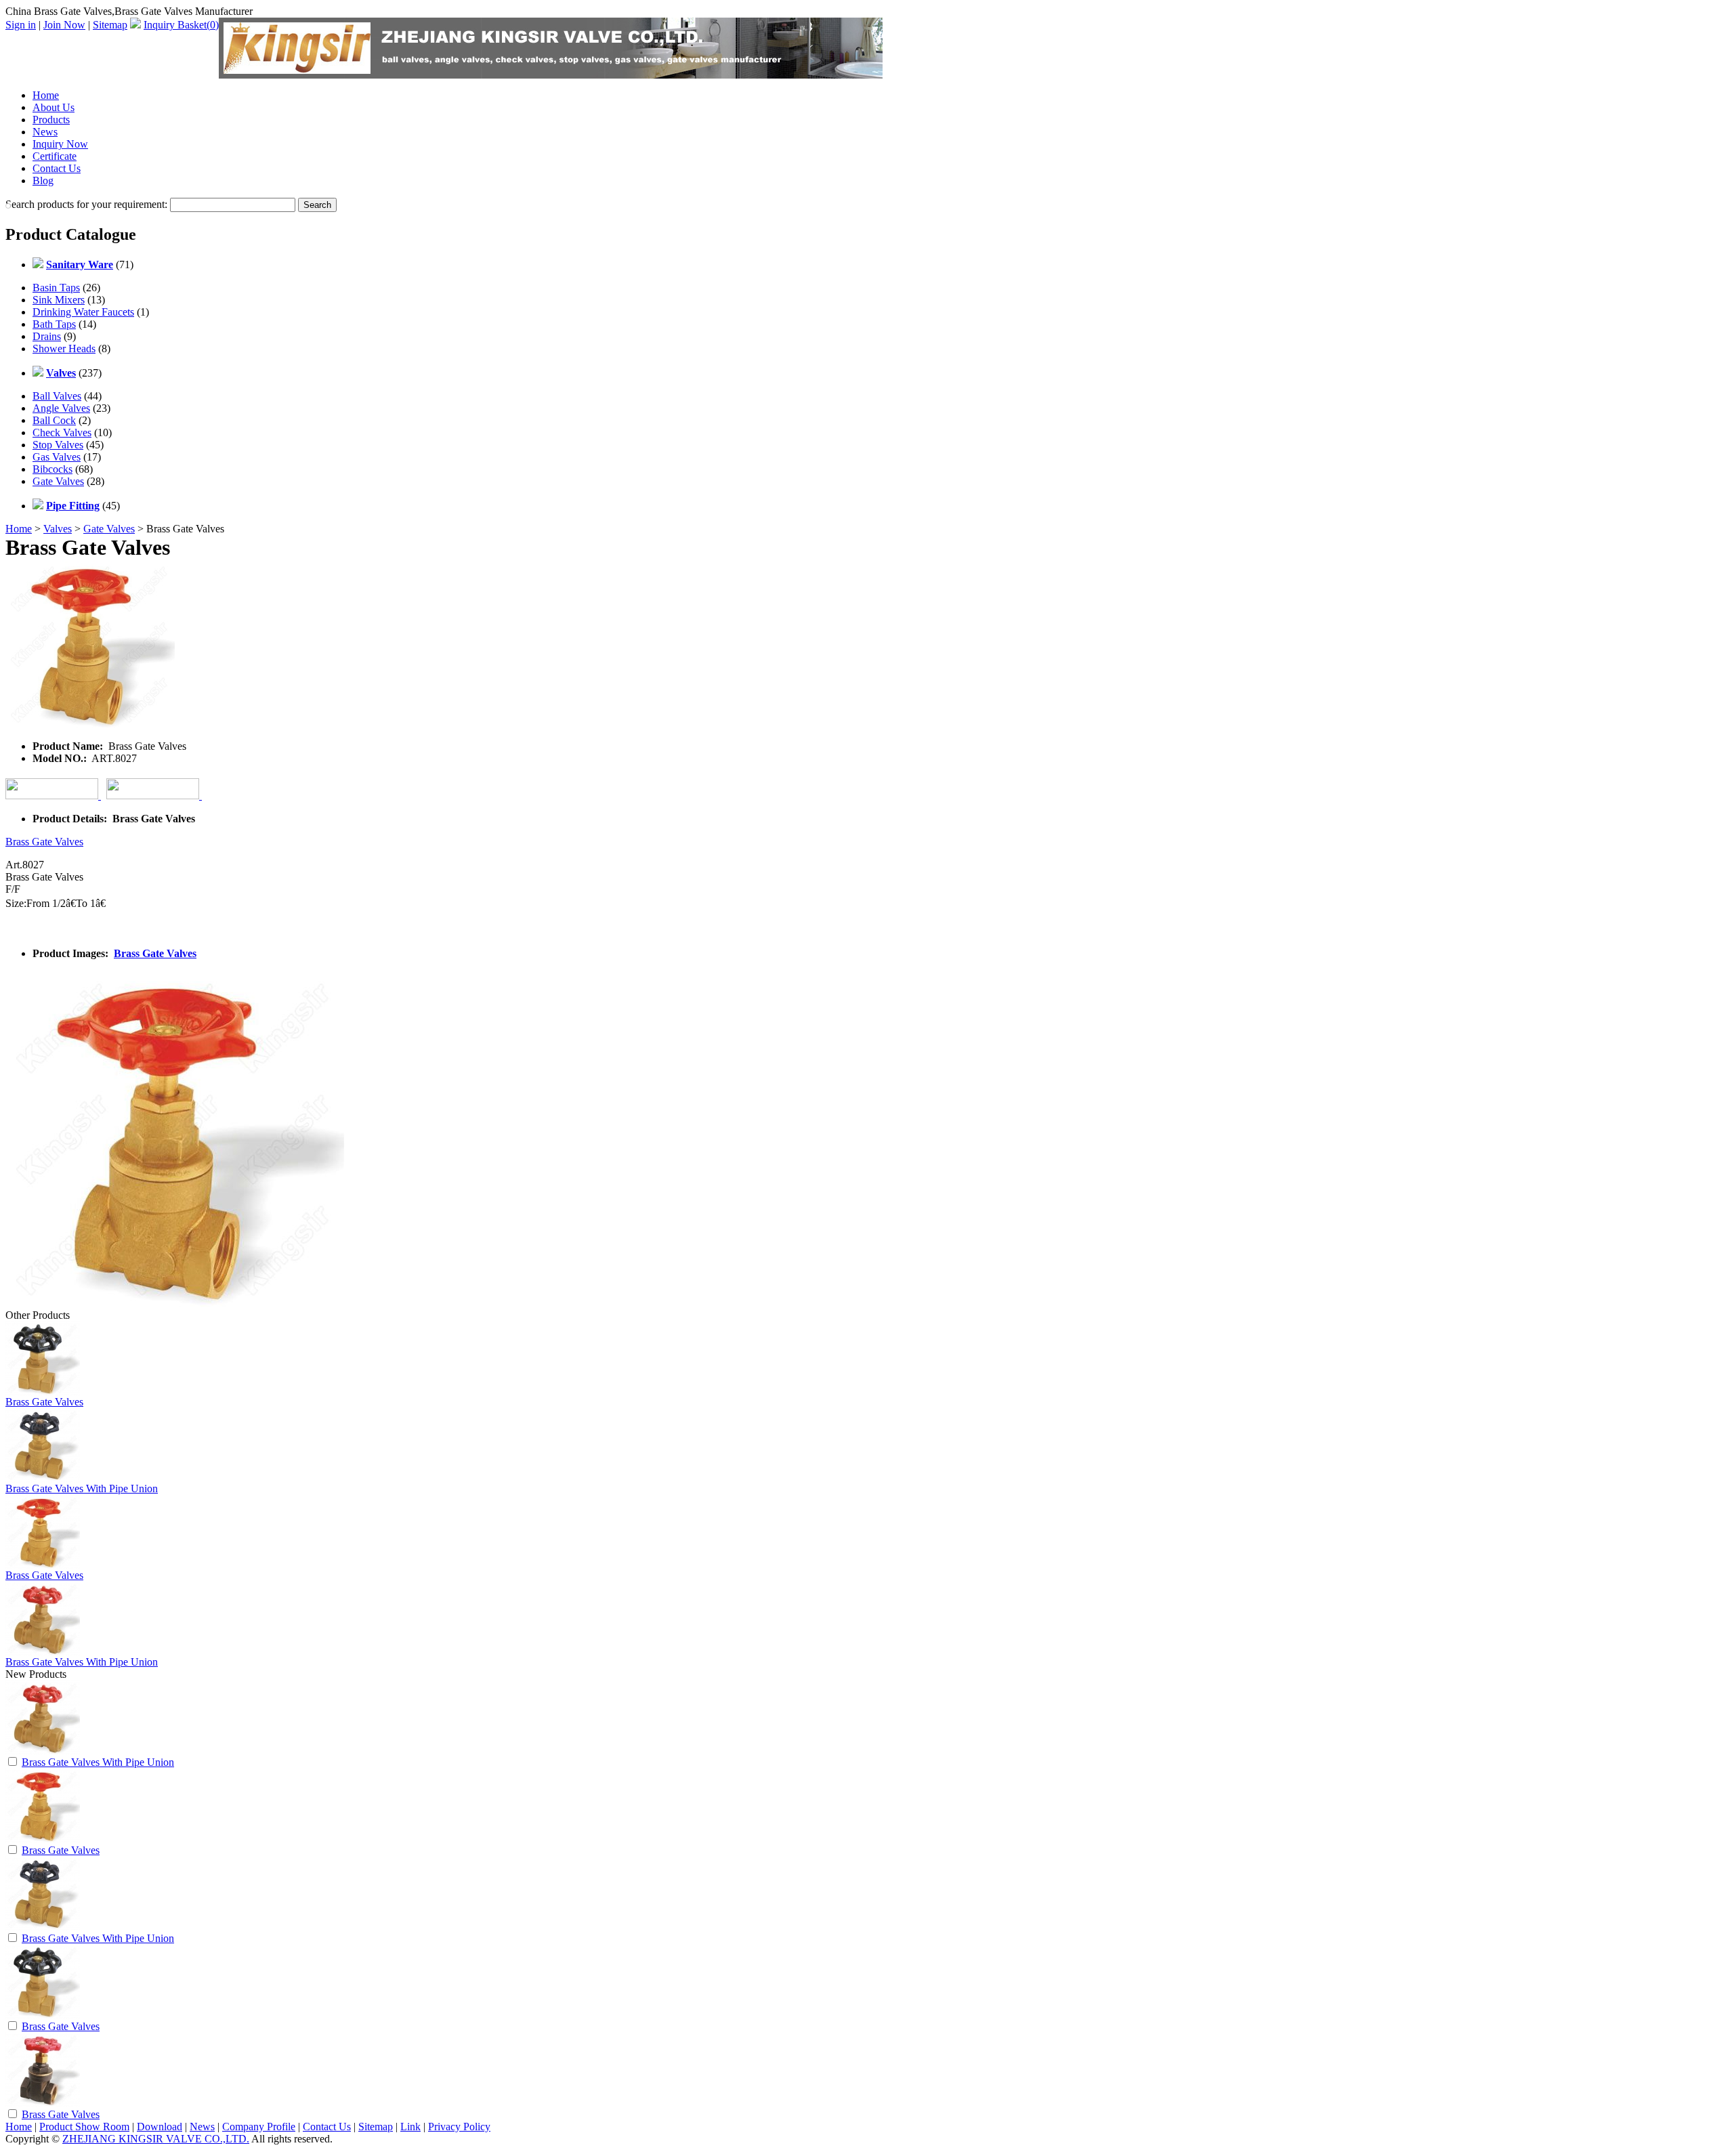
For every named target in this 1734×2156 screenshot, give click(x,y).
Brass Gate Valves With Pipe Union (82, 1488)
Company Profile (259, 2127)
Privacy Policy (459, 2127)
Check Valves (62, 432)
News (45, 132)
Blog (43, 181)
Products (51, 120)
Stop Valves (58, 445)
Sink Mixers (59, 300)
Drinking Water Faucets (83, 312)
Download (160, 2127)
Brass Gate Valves (44, 842)
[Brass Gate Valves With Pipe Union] (43, 1751)
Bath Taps (54, 324)
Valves (58, 529)
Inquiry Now (60, 144)
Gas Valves (57, 457)
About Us (54, 107)
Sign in (21, 25)
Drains (47, 336)
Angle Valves (61, 408)
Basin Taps (56, 288)
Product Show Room (84, 2127)
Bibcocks (52, 469)
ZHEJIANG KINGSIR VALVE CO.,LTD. (156, 2139)
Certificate (55, 156)
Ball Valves (57, 396)
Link (410, 2127)
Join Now (64, 25)
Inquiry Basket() (181, 25)
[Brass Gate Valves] (43, 1839)
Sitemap (110, 25)
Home (46, 95)
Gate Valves (58, 481)
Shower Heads (64, 348)
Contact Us (57, 168)
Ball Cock (54, 420)
